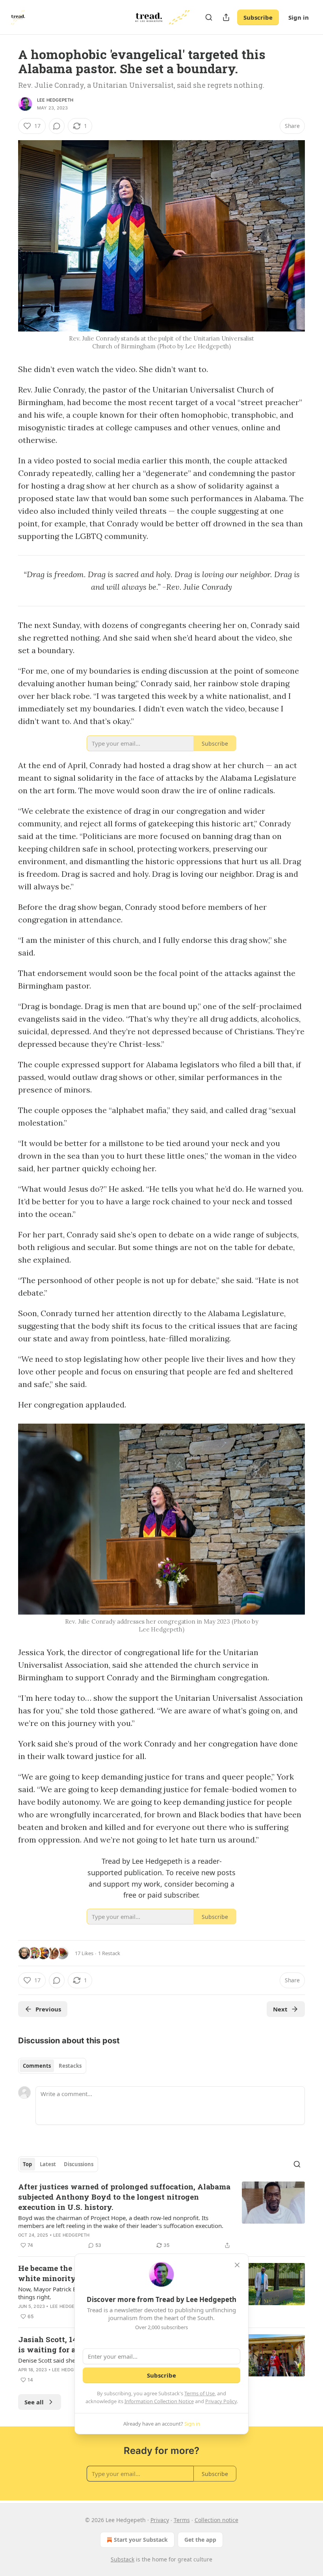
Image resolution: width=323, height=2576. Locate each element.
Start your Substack (141, 2540)
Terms (182, 2520)
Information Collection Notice (159, 2401)
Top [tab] (27, 2164)
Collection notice (216, 2520)
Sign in (299, 17)
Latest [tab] (48, 2164)
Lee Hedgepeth (55, 100)
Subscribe (258, 17)
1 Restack (109, 1953)
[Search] (209, 17)
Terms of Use (200, 2393)
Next (280, 2009)
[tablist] (52, 2066)
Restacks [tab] (70, 2066)
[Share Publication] (226, 17)
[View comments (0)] (57, 126)
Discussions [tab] (79, 2164)
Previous (48, 2009)
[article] (161, 2216)
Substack (123, 2559)
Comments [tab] (37, 2066)
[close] (237, 2265)
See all (34, 2402)
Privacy (160, 2520)
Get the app (200, 2540)
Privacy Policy (221, 2401)
